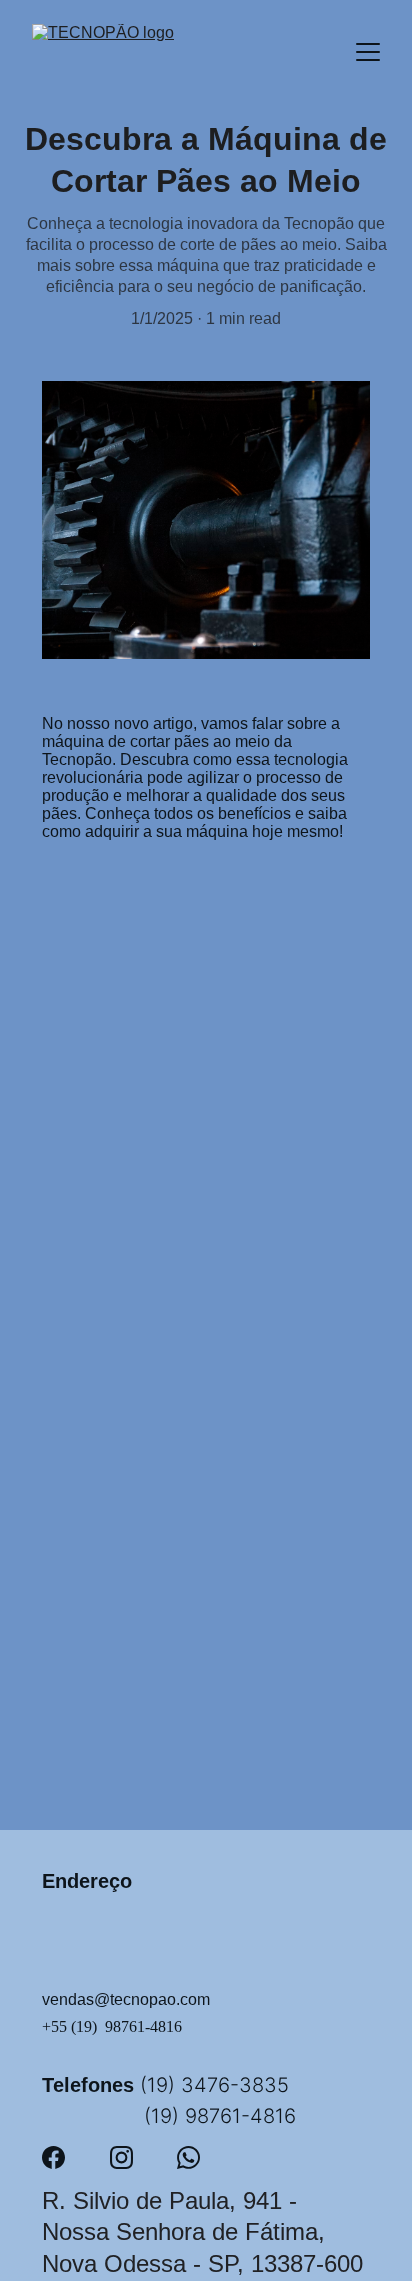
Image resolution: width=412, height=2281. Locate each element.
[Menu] (368, 52)
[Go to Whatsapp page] (188, 2157)
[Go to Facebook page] (53, 2157)
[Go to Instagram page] (121, 2157)
